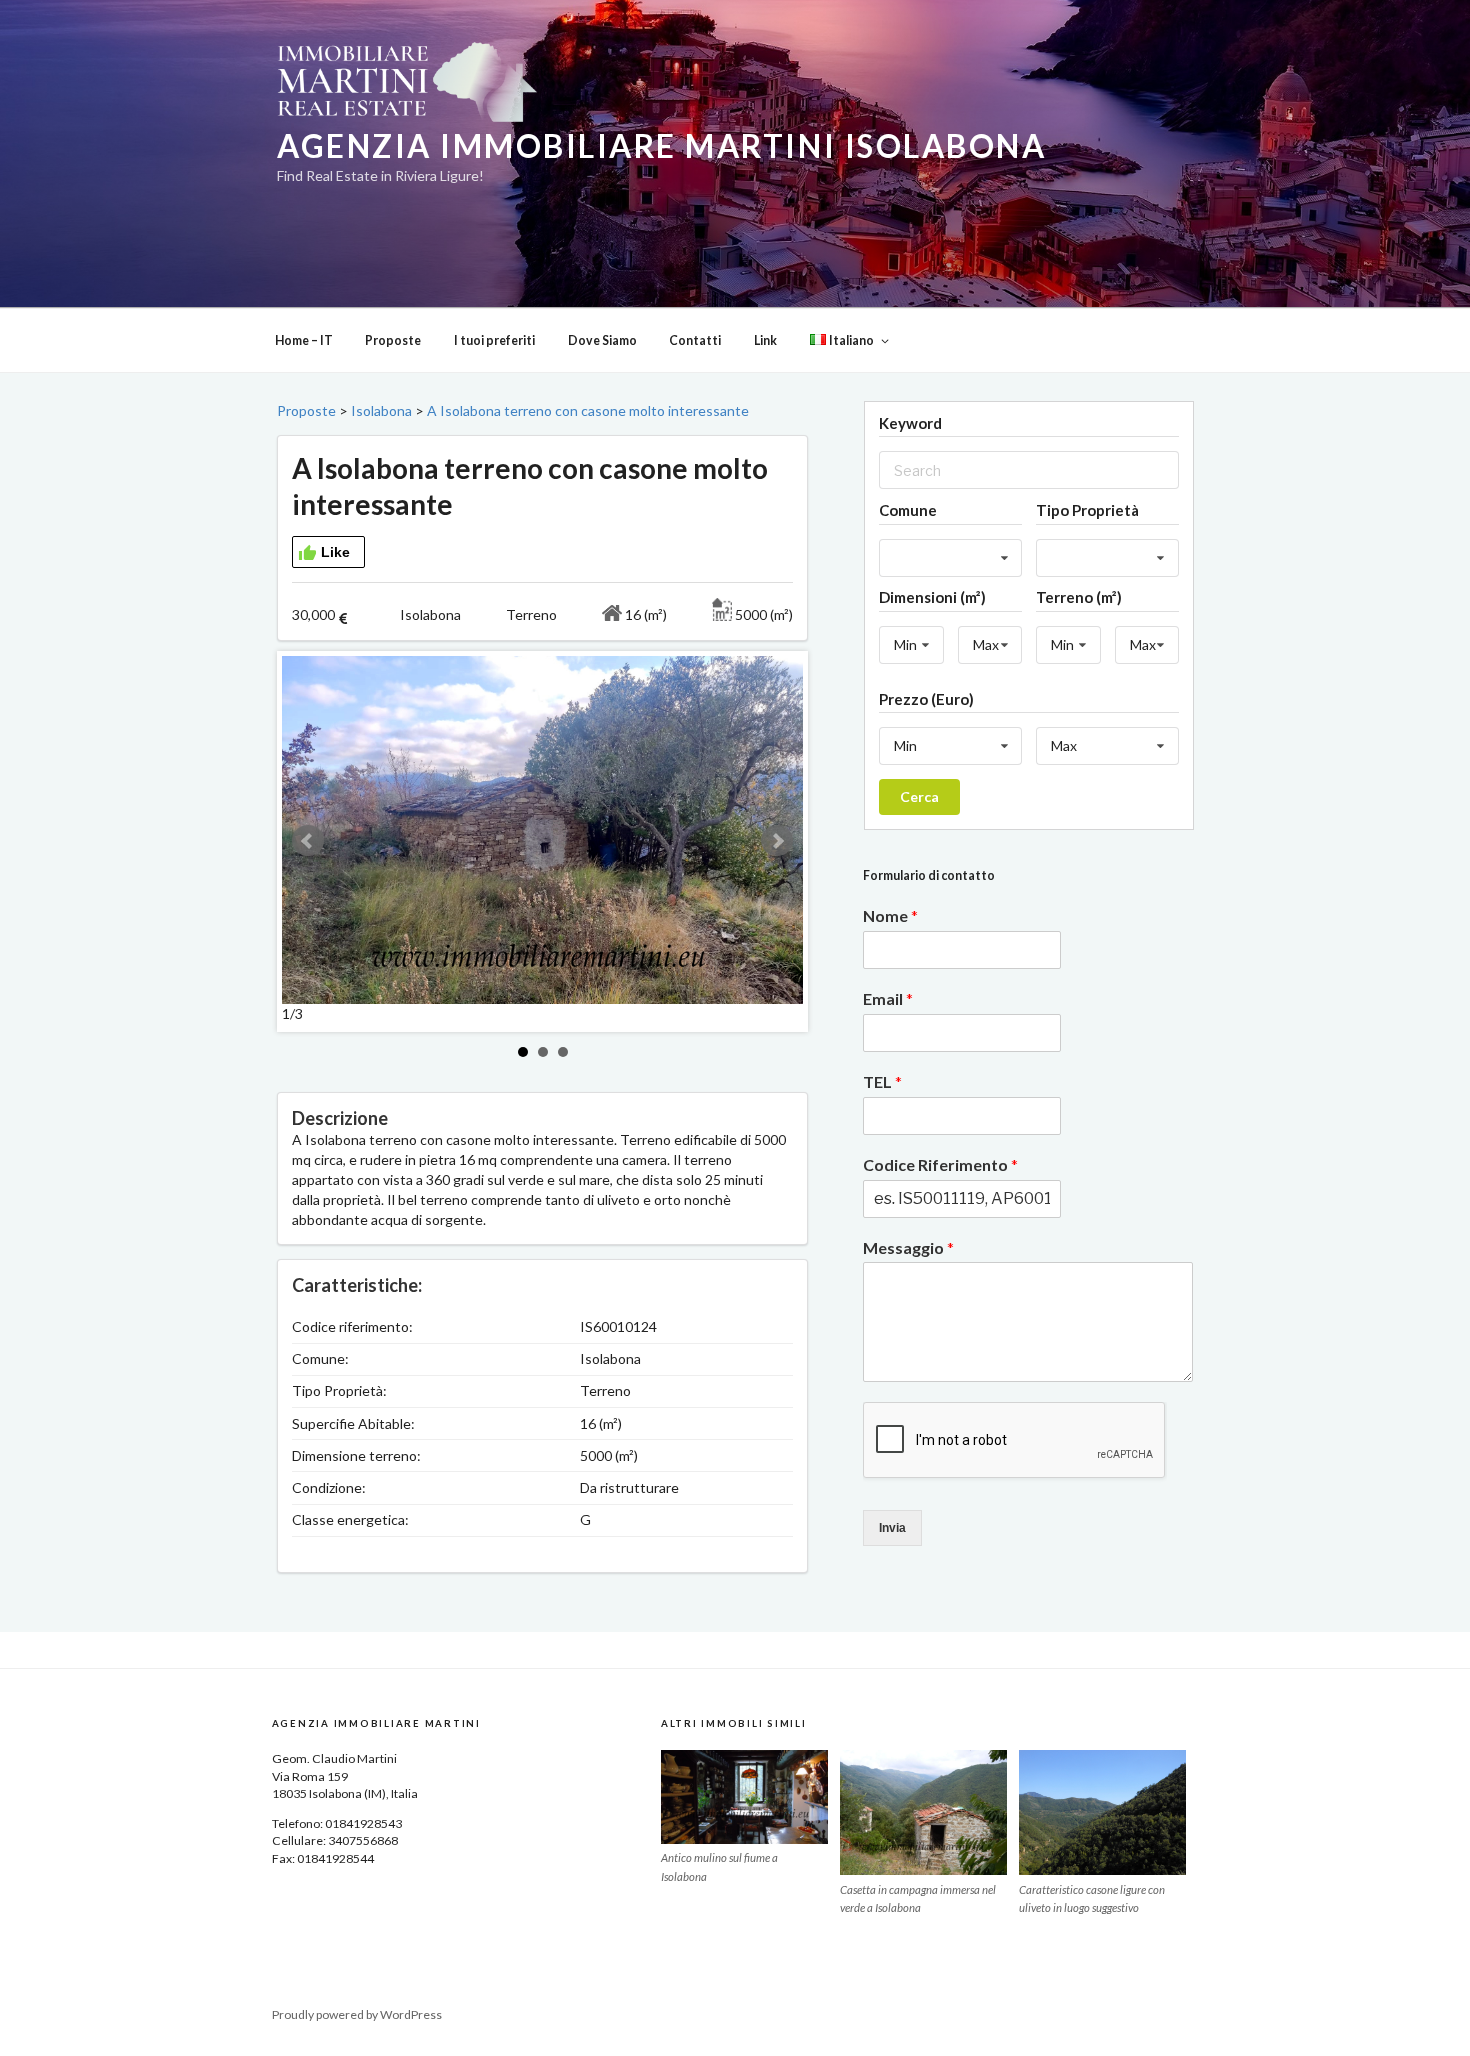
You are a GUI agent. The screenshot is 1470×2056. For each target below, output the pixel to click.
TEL (882, 1081)
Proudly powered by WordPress (357, 2014)
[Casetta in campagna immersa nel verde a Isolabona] (923, 1812)
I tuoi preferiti (494, 340)
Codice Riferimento (940, 1164)
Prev (308, 841)
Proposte (393, 340)
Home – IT (304, 340)
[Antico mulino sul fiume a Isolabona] (744, 1797)
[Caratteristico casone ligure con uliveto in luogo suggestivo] (1102, 1812)
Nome (890, 915)
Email (888, 998)
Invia (892, 1528)
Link (765, 340)
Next (777, 841)
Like (335, 552)
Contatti (695, 340)
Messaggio (908, 1247)
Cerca (919, 796)
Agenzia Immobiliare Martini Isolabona (661, 146)
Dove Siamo (602, 340)
